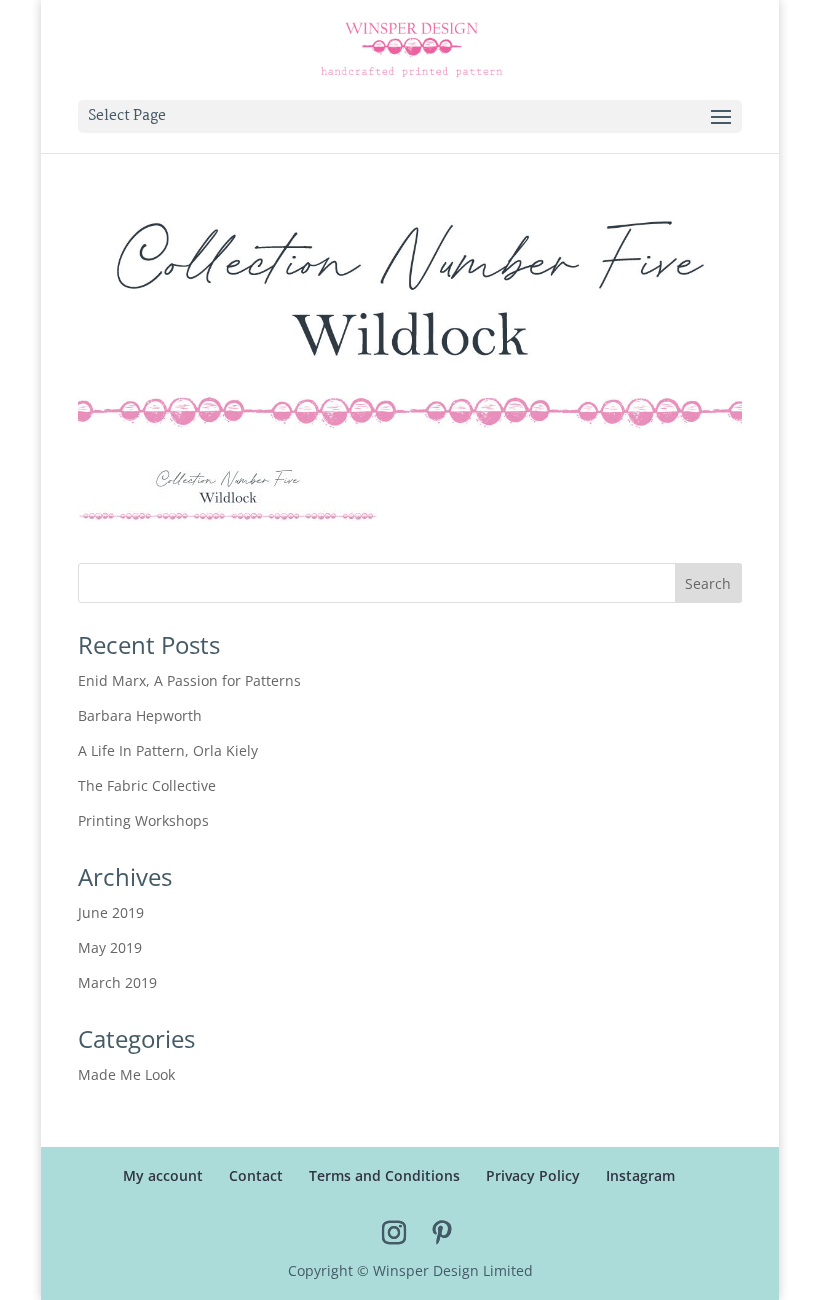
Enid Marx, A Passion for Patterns (189, 680)
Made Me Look (126, 1074)
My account (163, 1175)
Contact (256, 1175)
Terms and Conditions (384, 1175)
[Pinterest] (442, 1234)
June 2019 (111, 912)
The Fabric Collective (147, 785)
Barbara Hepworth (140, 715)
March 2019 (117, 982)
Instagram (640, 1175)
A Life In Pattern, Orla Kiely (168, 750)
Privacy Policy (533, 1175)
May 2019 (110, 947)
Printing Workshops (143, 820)
